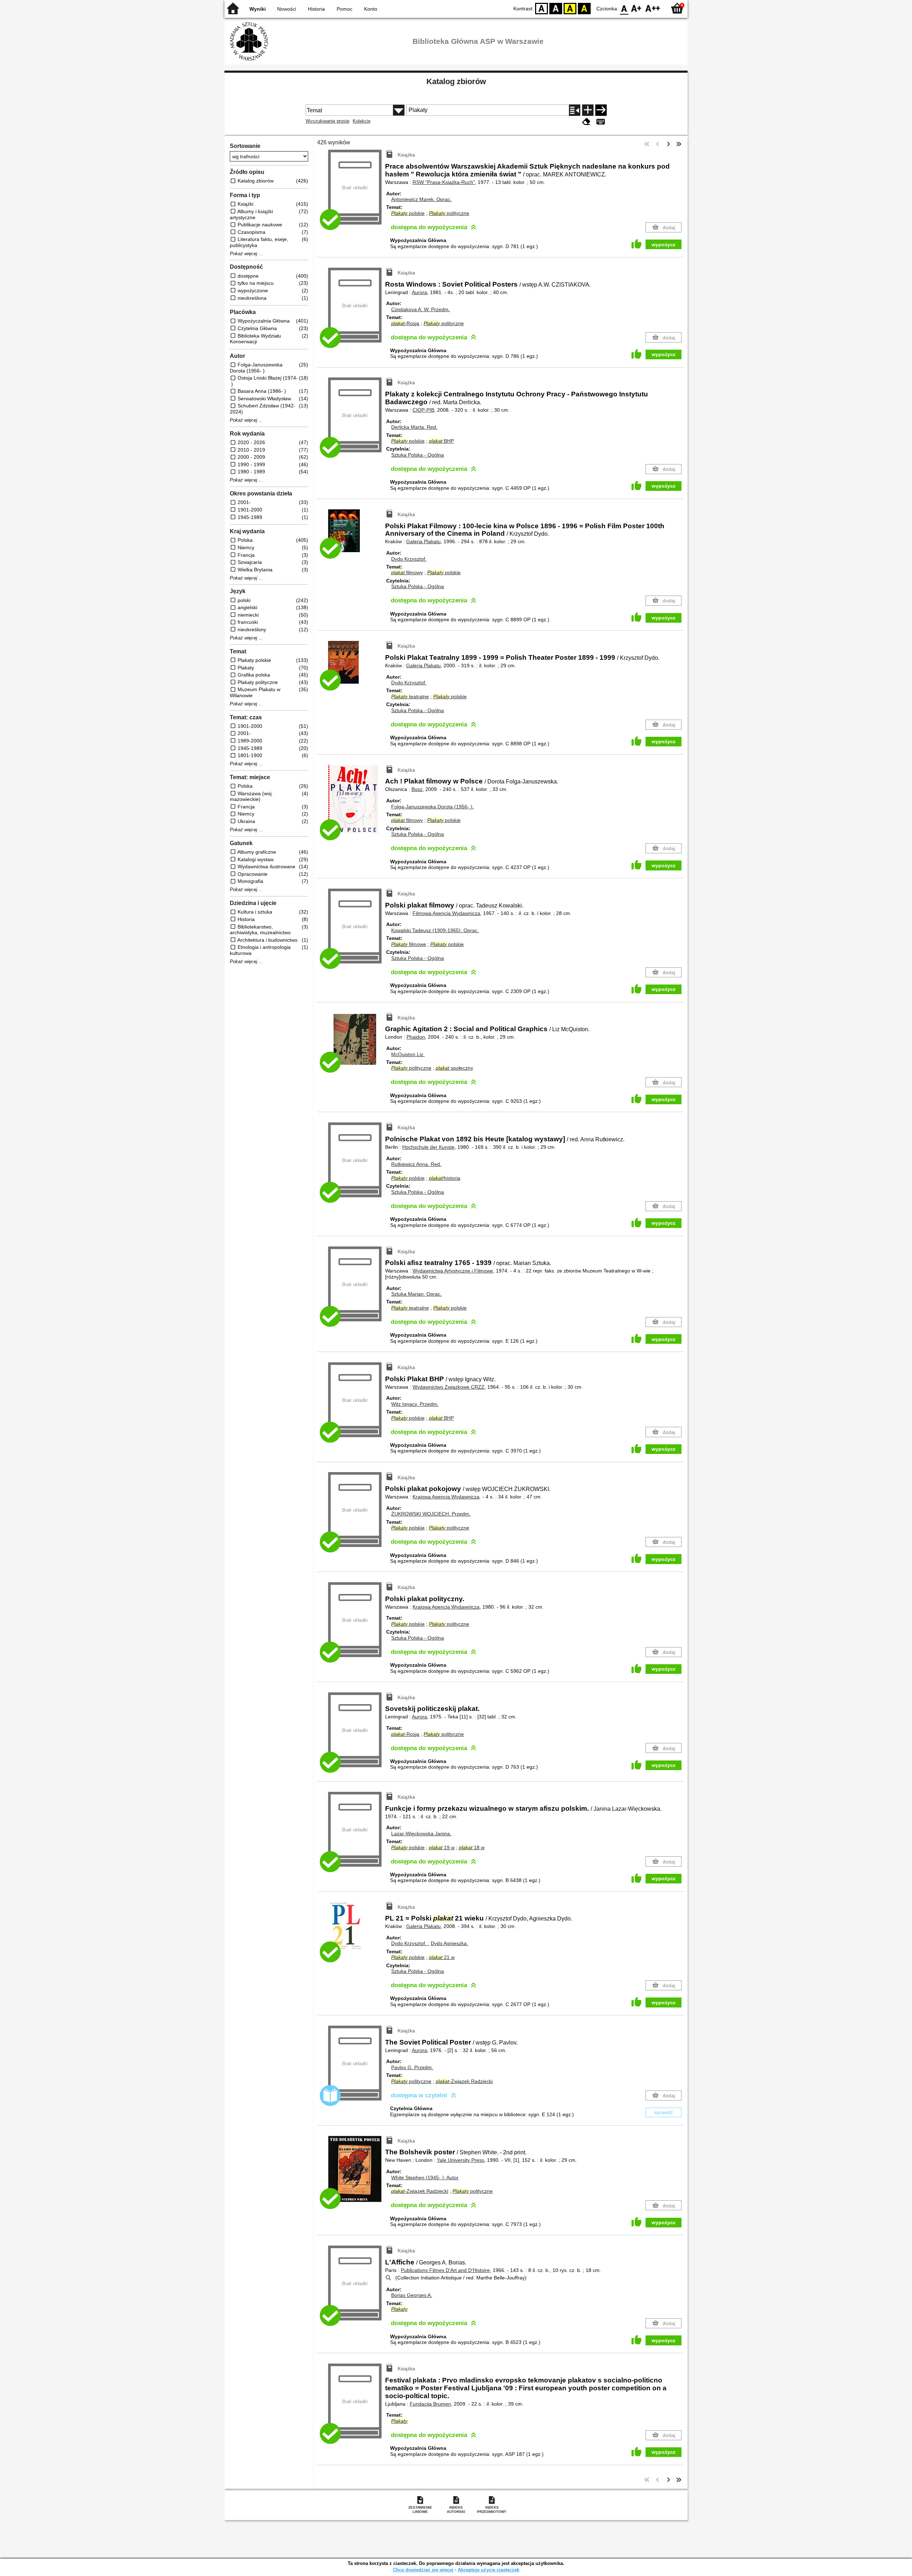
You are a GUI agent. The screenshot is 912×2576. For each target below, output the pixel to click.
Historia (316, 9)
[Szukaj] (601, 110)
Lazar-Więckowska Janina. (421, 1834)
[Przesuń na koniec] (679, 144)
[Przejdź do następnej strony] (668, 144)
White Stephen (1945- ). (425, 2177)
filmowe (409, 944)
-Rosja (405, 323)
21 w (442, 1957)
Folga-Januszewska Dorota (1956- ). (432, 807)
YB (570, 8)
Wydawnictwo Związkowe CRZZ (449, 1387)
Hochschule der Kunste (428, 1147)
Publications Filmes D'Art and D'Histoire (445, 2270)
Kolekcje (362, 121)
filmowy (407, 572)
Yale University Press (460, 2160)
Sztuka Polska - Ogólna (418, 455)
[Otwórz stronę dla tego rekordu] (357, 536)
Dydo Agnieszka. (449, 1943)
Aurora (419, 292)
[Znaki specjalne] (601, 122)
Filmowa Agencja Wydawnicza (446, 913)
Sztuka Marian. (416, 1294)
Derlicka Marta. (414, 427)
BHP (441, 441)
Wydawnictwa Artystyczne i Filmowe (453, 1271)
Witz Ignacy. (415, 1404)
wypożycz (664, 245)
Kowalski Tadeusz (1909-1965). (435, 930)
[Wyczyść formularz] (586, 122)
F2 (653, 8)
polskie (408, 213)
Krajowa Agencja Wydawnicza (446, 1497)
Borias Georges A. (412, 2295)
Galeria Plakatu (423, 541)
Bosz (417, 789)
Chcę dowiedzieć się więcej (423, 2570)
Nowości (287, 9)
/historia (445, 1178)
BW (556, 8)
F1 (636, 8)
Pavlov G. (412, 2067)
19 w (442, 1847)
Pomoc (344, 9)
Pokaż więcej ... (246, 254)
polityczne (449, 213)
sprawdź (664, 2112)
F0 (624, 8)
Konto (371, 9)
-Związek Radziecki (464, 2081)
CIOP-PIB (423, 410)
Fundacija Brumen (430, 2404)
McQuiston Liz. (408, 1054)
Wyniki (258, 9)
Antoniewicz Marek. (421, 199)
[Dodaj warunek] (588, 110)
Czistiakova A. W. (421, 309)
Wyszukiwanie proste (328, 121)
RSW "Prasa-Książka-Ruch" (444, 182)
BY (584, 8)
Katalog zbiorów (456, 81)
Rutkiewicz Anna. (416, 1164)
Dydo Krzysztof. (409, 559)
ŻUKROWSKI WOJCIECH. (431, 1514)
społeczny (454, 1068)
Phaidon (416, 1037)
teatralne (410, 696)
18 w (472, 1847)
